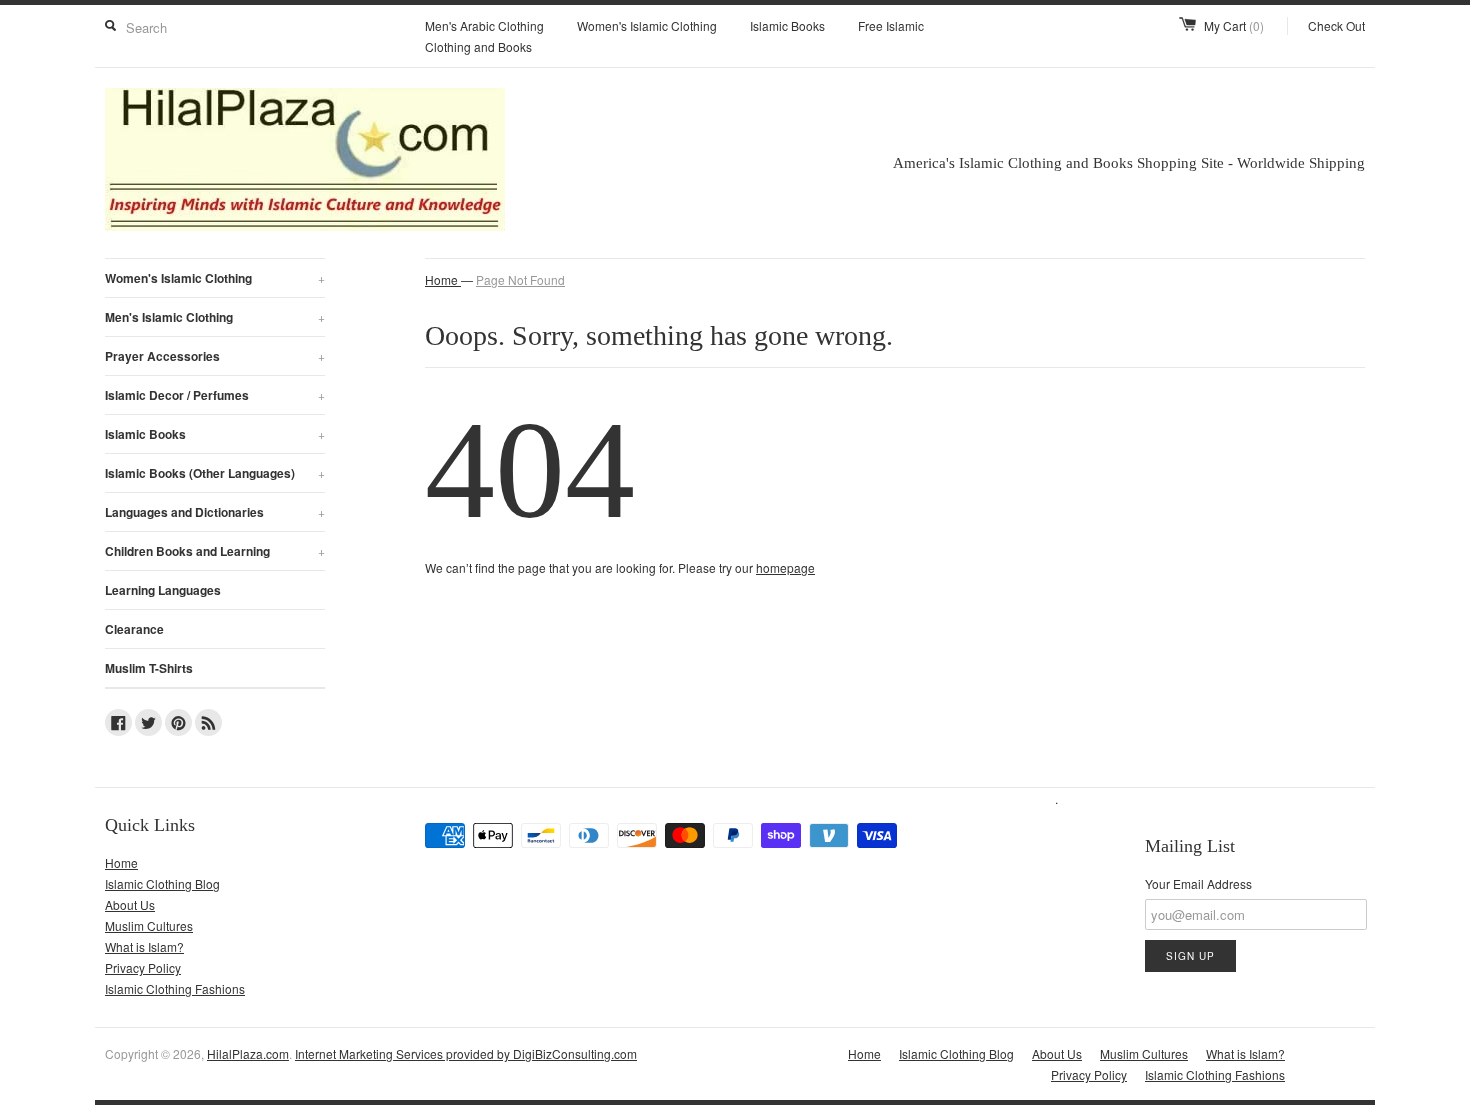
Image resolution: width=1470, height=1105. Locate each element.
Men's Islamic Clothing (215, 317)
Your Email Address (1198, 883)
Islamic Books (787, 25)
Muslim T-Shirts (149, 668)
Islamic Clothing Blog (162, 883)
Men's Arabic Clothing (484, 25)
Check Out (1336, 25)
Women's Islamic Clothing (647, 25)
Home (121, 862)
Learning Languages (163, 590)
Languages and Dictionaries (215, 512)
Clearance (134, 629)
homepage (785, 567)
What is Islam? (144, 946)
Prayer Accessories (215, 356)
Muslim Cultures (149, 925)
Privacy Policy (143, 967)
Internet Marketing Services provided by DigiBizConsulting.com (466, 1053)
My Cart (1234, 25)
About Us (130, 904)
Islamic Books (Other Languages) (215, 473)
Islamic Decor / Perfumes (215, 395)
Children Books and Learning (215, 551)
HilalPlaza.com (248, 1053)
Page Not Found (520, 279)
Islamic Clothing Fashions (175, 988)
